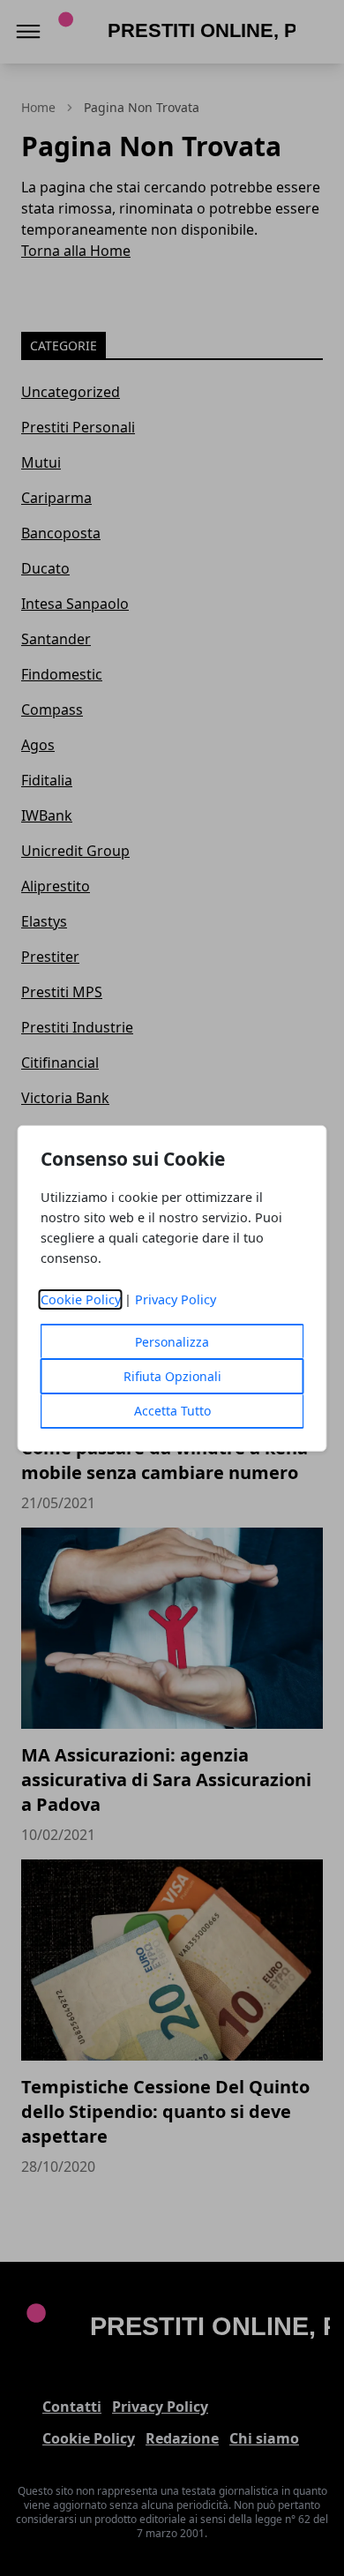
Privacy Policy (176, 1299)
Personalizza (172, 1342)
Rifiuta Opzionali (172, 1376)
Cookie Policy (81, 1299)
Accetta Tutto (172, 1411)
